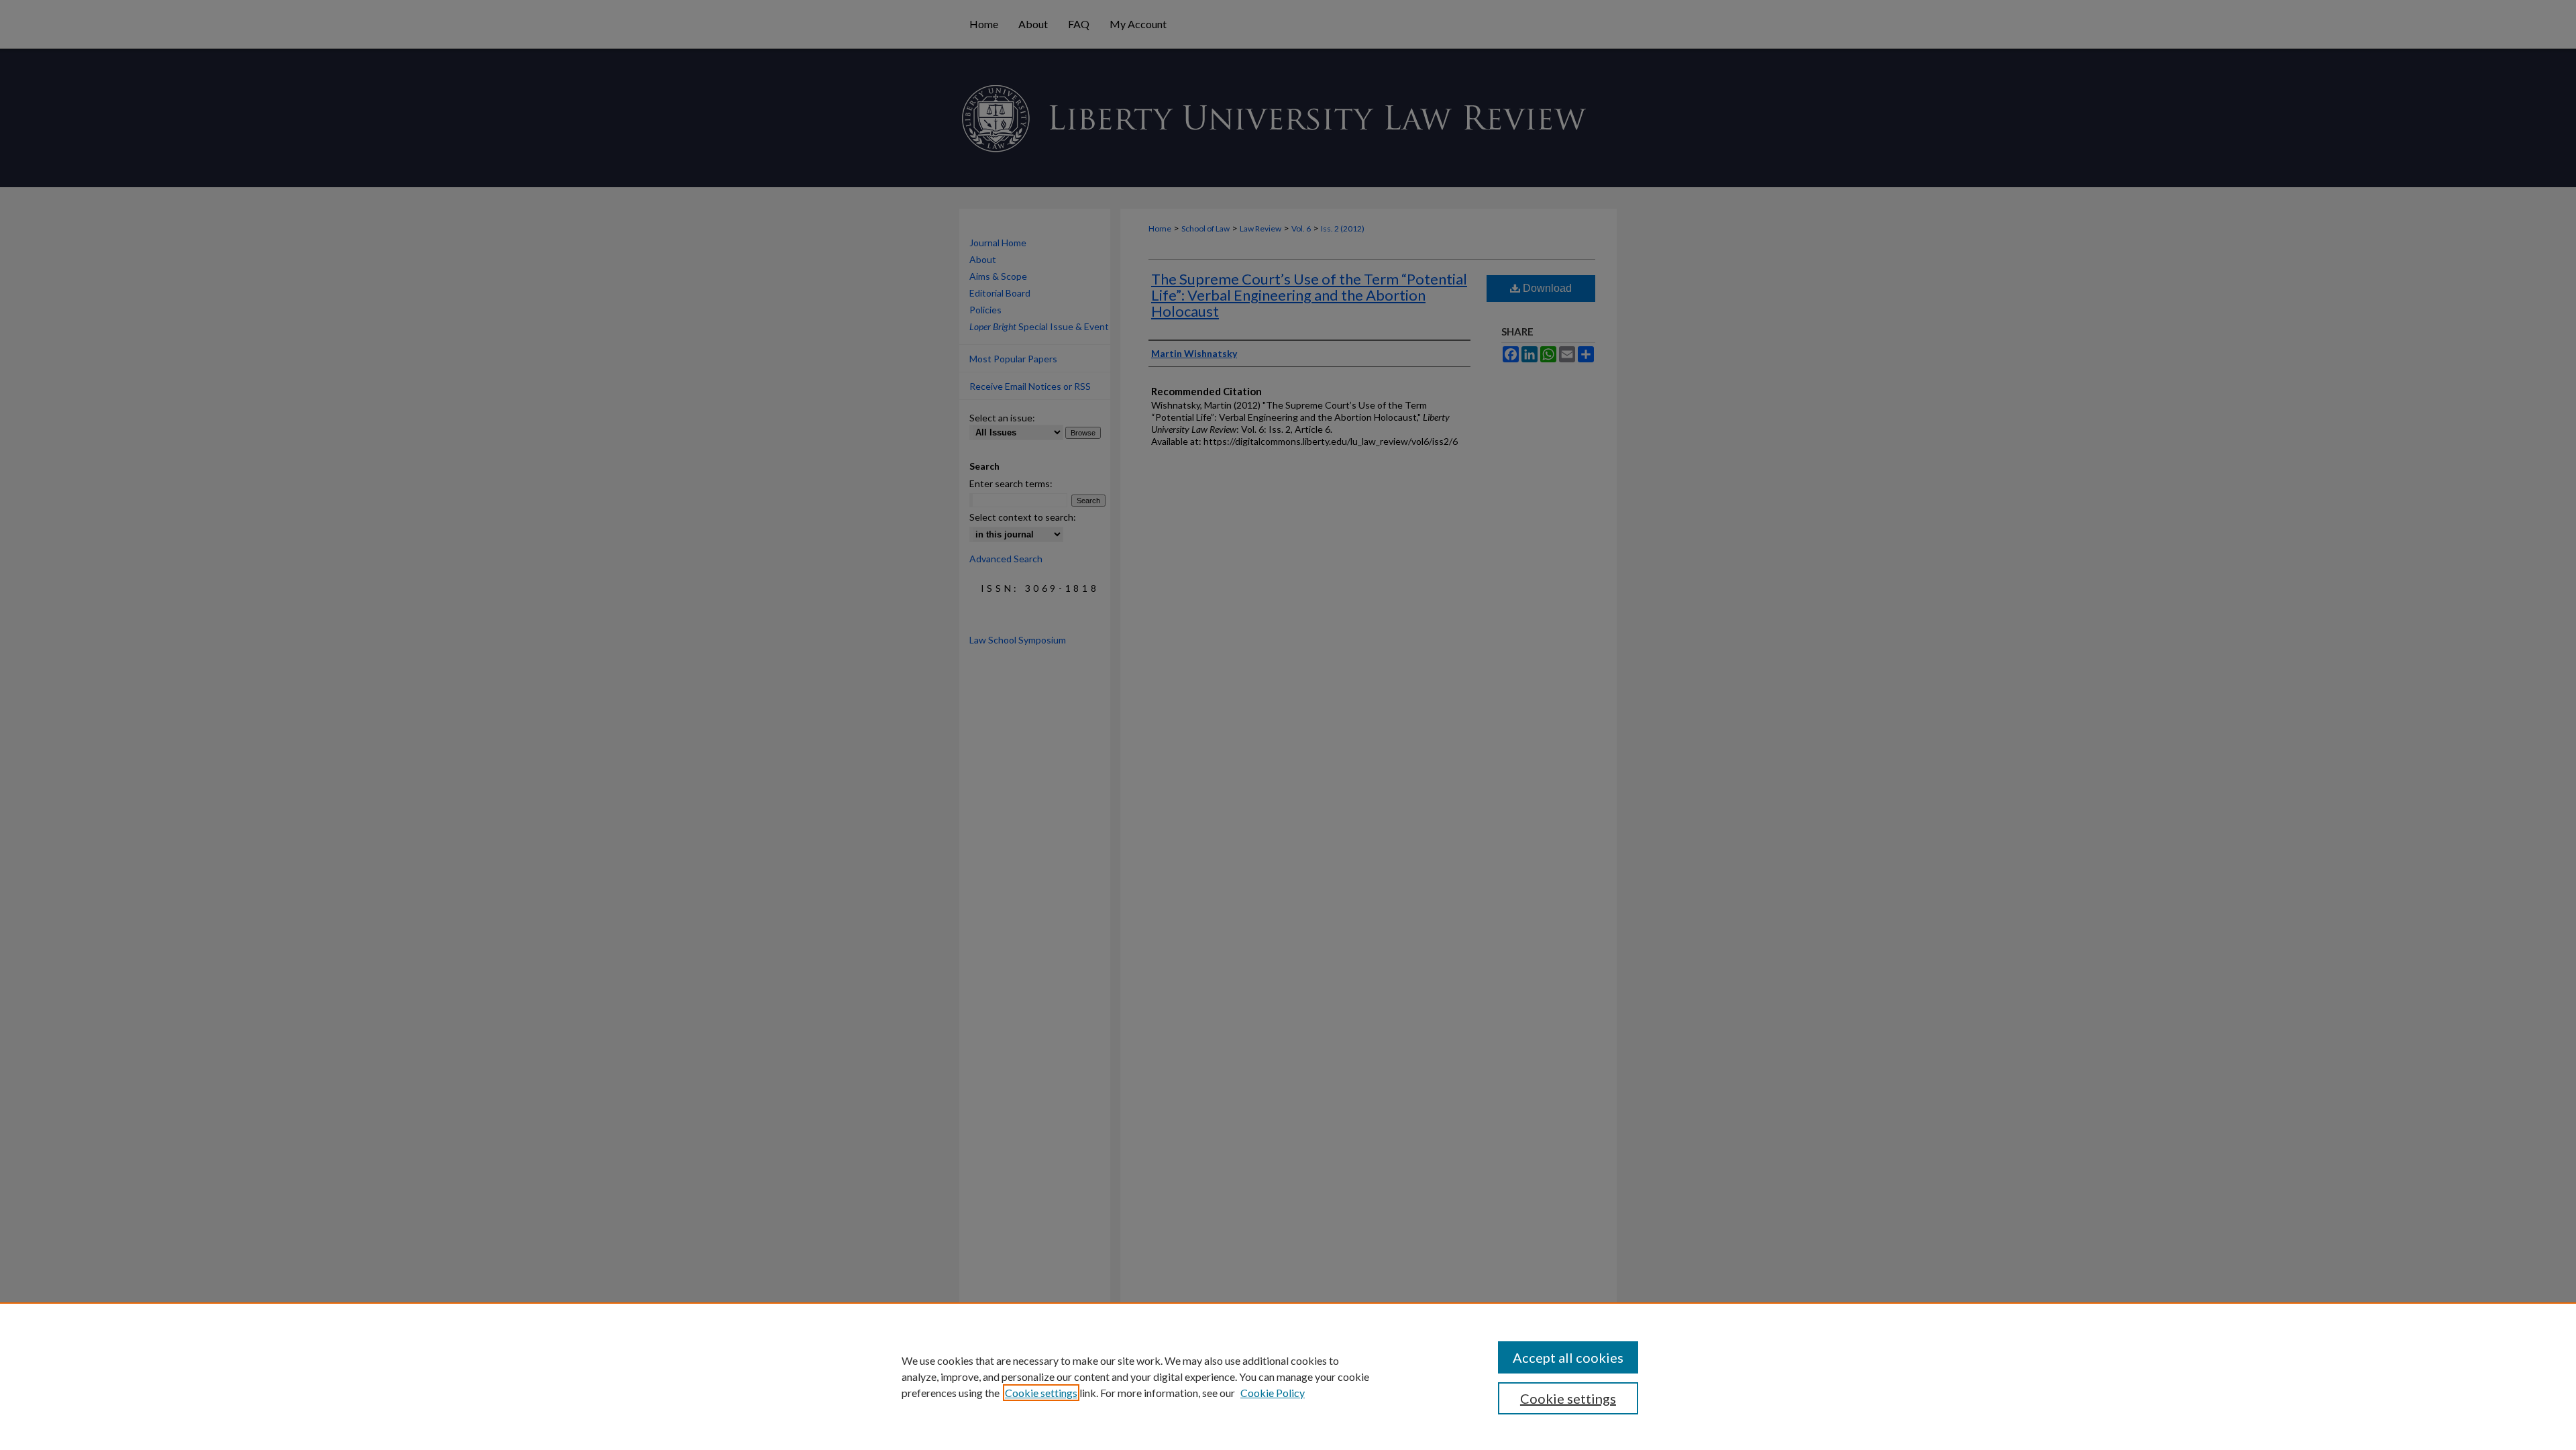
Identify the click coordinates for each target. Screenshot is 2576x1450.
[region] (1288, 1376)
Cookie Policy (1273, 1393)
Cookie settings (1041, 1393)
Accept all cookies (1568, 1357)
